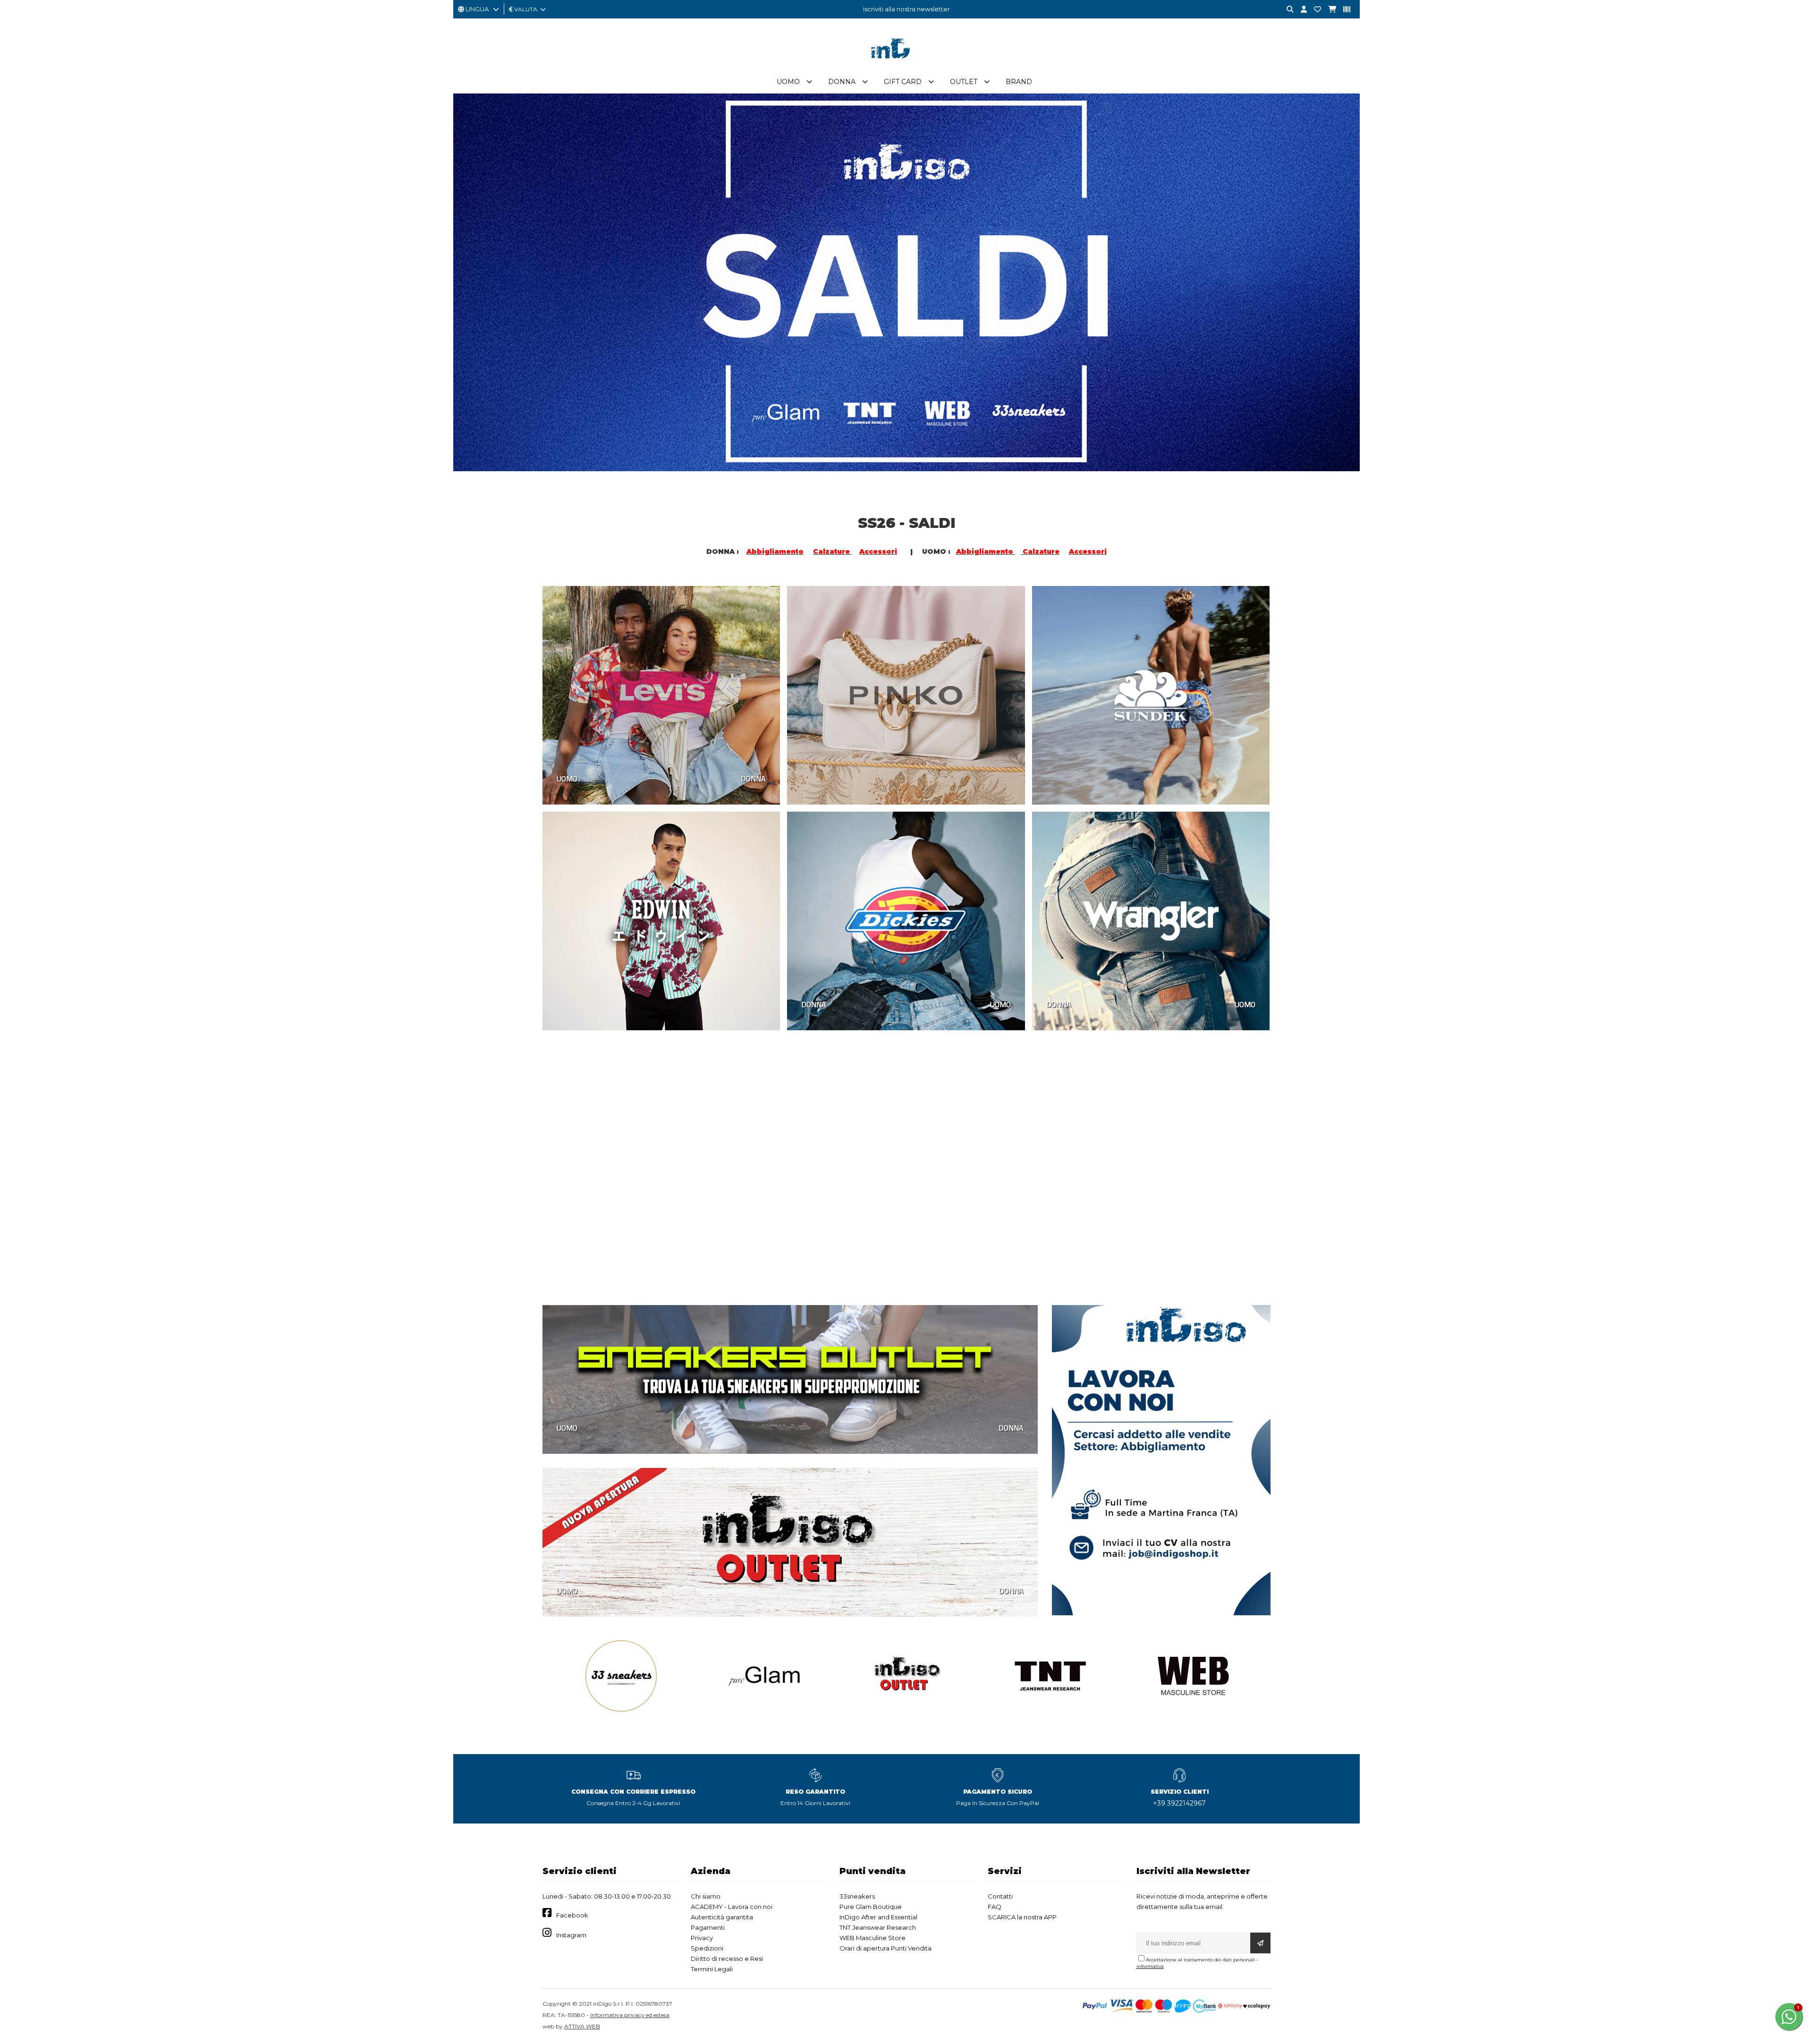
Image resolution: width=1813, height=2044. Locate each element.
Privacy (702, 1938)
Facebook (572, 1915)
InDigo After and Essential (878, 1917)
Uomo (788, 82)
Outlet (964, 82)
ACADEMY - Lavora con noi (732, 1907)
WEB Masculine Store (873, 1938)
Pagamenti (708, 1927)
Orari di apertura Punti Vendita (885, 1948)
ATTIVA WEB (582, 2026)
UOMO (567, 779)
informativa (1150, 1966)
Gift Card (903, 82)
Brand (1019, 82)
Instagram (571, 1935)
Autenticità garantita (722, 1917)
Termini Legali (712, 1969)
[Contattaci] (1314, 10)
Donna (842, 82)
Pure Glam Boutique (871, 1907)
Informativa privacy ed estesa (630, 2015)
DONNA (753, 779)
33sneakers (857, 1896)
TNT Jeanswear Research (878, 1927)
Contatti (1000, 1896)
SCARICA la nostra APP (1022, 1917)
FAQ (995, 1907)
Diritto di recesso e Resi (727, 1959)
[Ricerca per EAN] (1343, 10)
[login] (1300, 10)
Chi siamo (706, 1896)
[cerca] (1287, 10)
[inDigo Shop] (906, 66)
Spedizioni (707, 1948)
